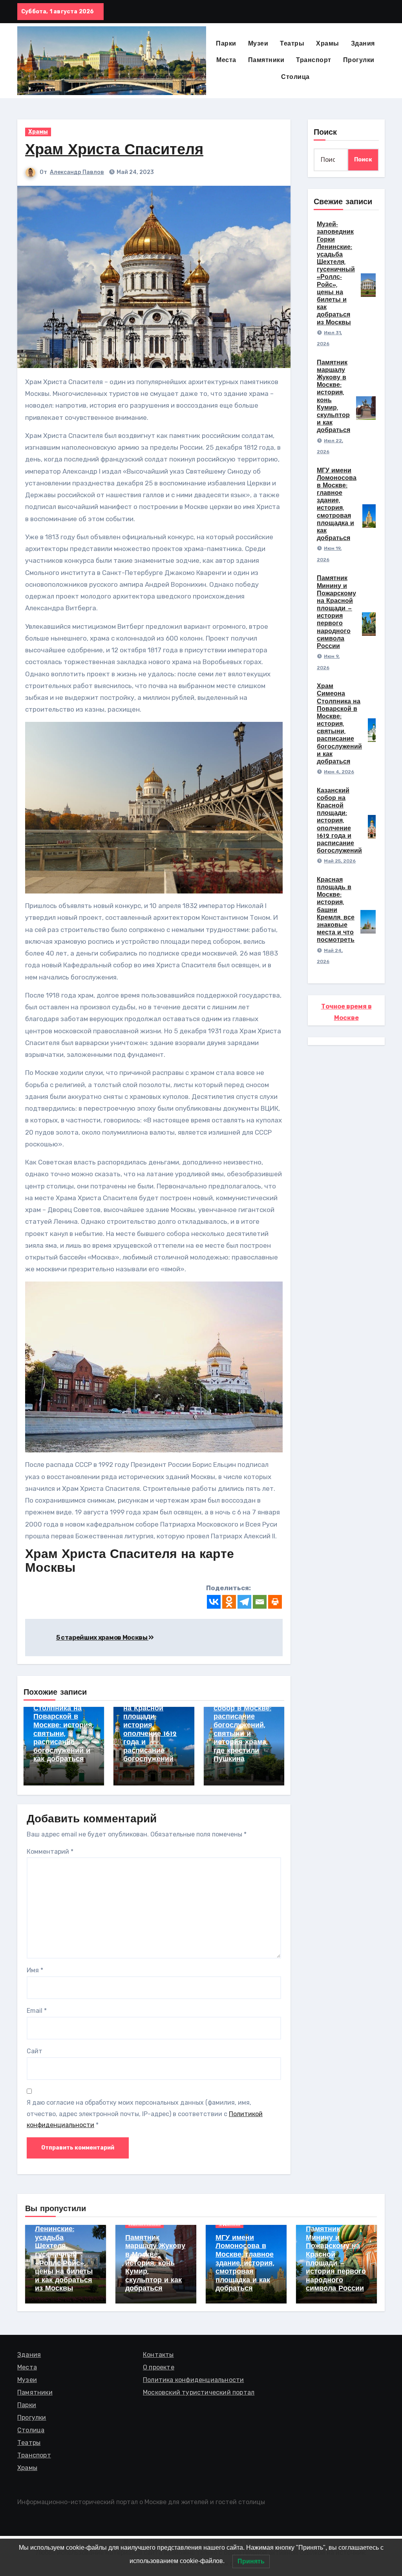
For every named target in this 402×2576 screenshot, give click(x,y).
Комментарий (50, 1852)
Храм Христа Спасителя (114, 151)
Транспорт (314, 60)
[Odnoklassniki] (229, 1602)
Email (37, 2011)
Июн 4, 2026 (339, 772)
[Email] (260, 1602)
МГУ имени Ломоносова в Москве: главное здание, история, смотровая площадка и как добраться (245, 2264)
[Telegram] (244, 1602)
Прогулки (359, 60)
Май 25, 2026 (340, 861)
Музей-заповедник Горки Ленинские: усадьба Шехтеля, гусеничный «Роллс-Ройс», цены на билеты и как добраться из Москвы (64, 2246)
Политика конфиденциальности (193, 2380)
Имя (35, 1970)
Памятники (266, 60)
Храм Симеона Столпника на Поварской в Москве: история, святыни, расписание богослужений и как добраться (339, 724)
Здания (363, 44)
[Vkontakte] (214, 1602)
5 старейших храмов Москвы (102, 1638)
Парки (226, 44)
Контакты (158, 2355)
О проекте (159, 2367)
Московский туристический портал (199, 2392)
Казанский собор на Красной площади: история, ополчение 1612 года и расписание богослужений (339, 821)
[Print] (275, 1602)
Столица (295, 77)
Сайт (35, 2051)
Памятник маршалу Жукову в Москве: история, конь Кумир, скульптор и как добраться (155, 2264)
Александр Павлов (77, 172)
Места (226, 60)
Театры (292, 44)
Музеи (258, 44)
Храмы (328, 44)
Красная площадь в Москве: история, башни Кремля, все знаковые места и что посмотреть (336, 910)
